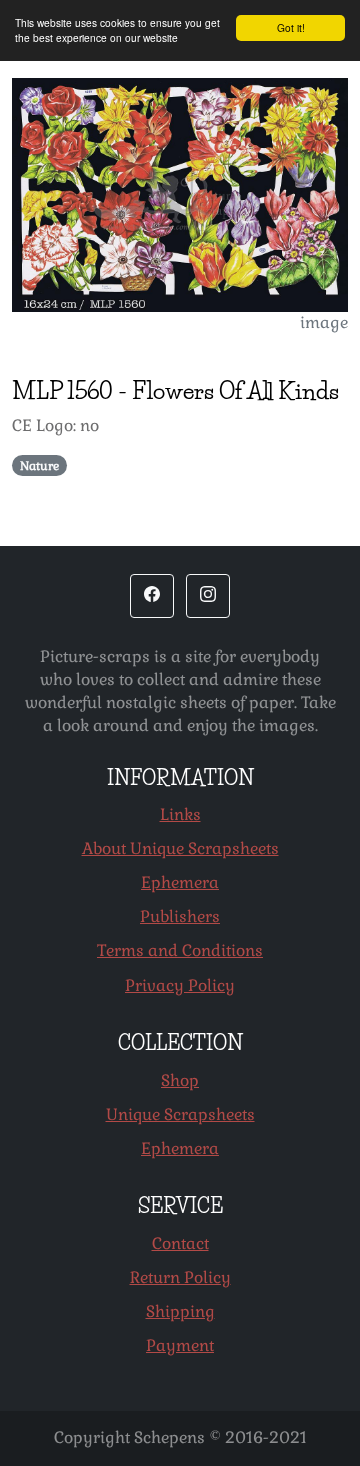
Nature (39, 466)
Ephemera (180, 882)
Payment (180, 1345)
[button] (152, 596)
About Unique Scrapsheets (180, 848)
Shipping (180, 1311)
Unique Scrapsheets (180, 1114)
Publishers (180, 916)
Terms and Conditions (180, 950)
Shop (180, 1080)
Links (180, 814)
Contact (180, 1243)
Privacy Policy (180, 985)
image (324, 322)
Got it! (291, 27)
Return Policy (180, 1277)
